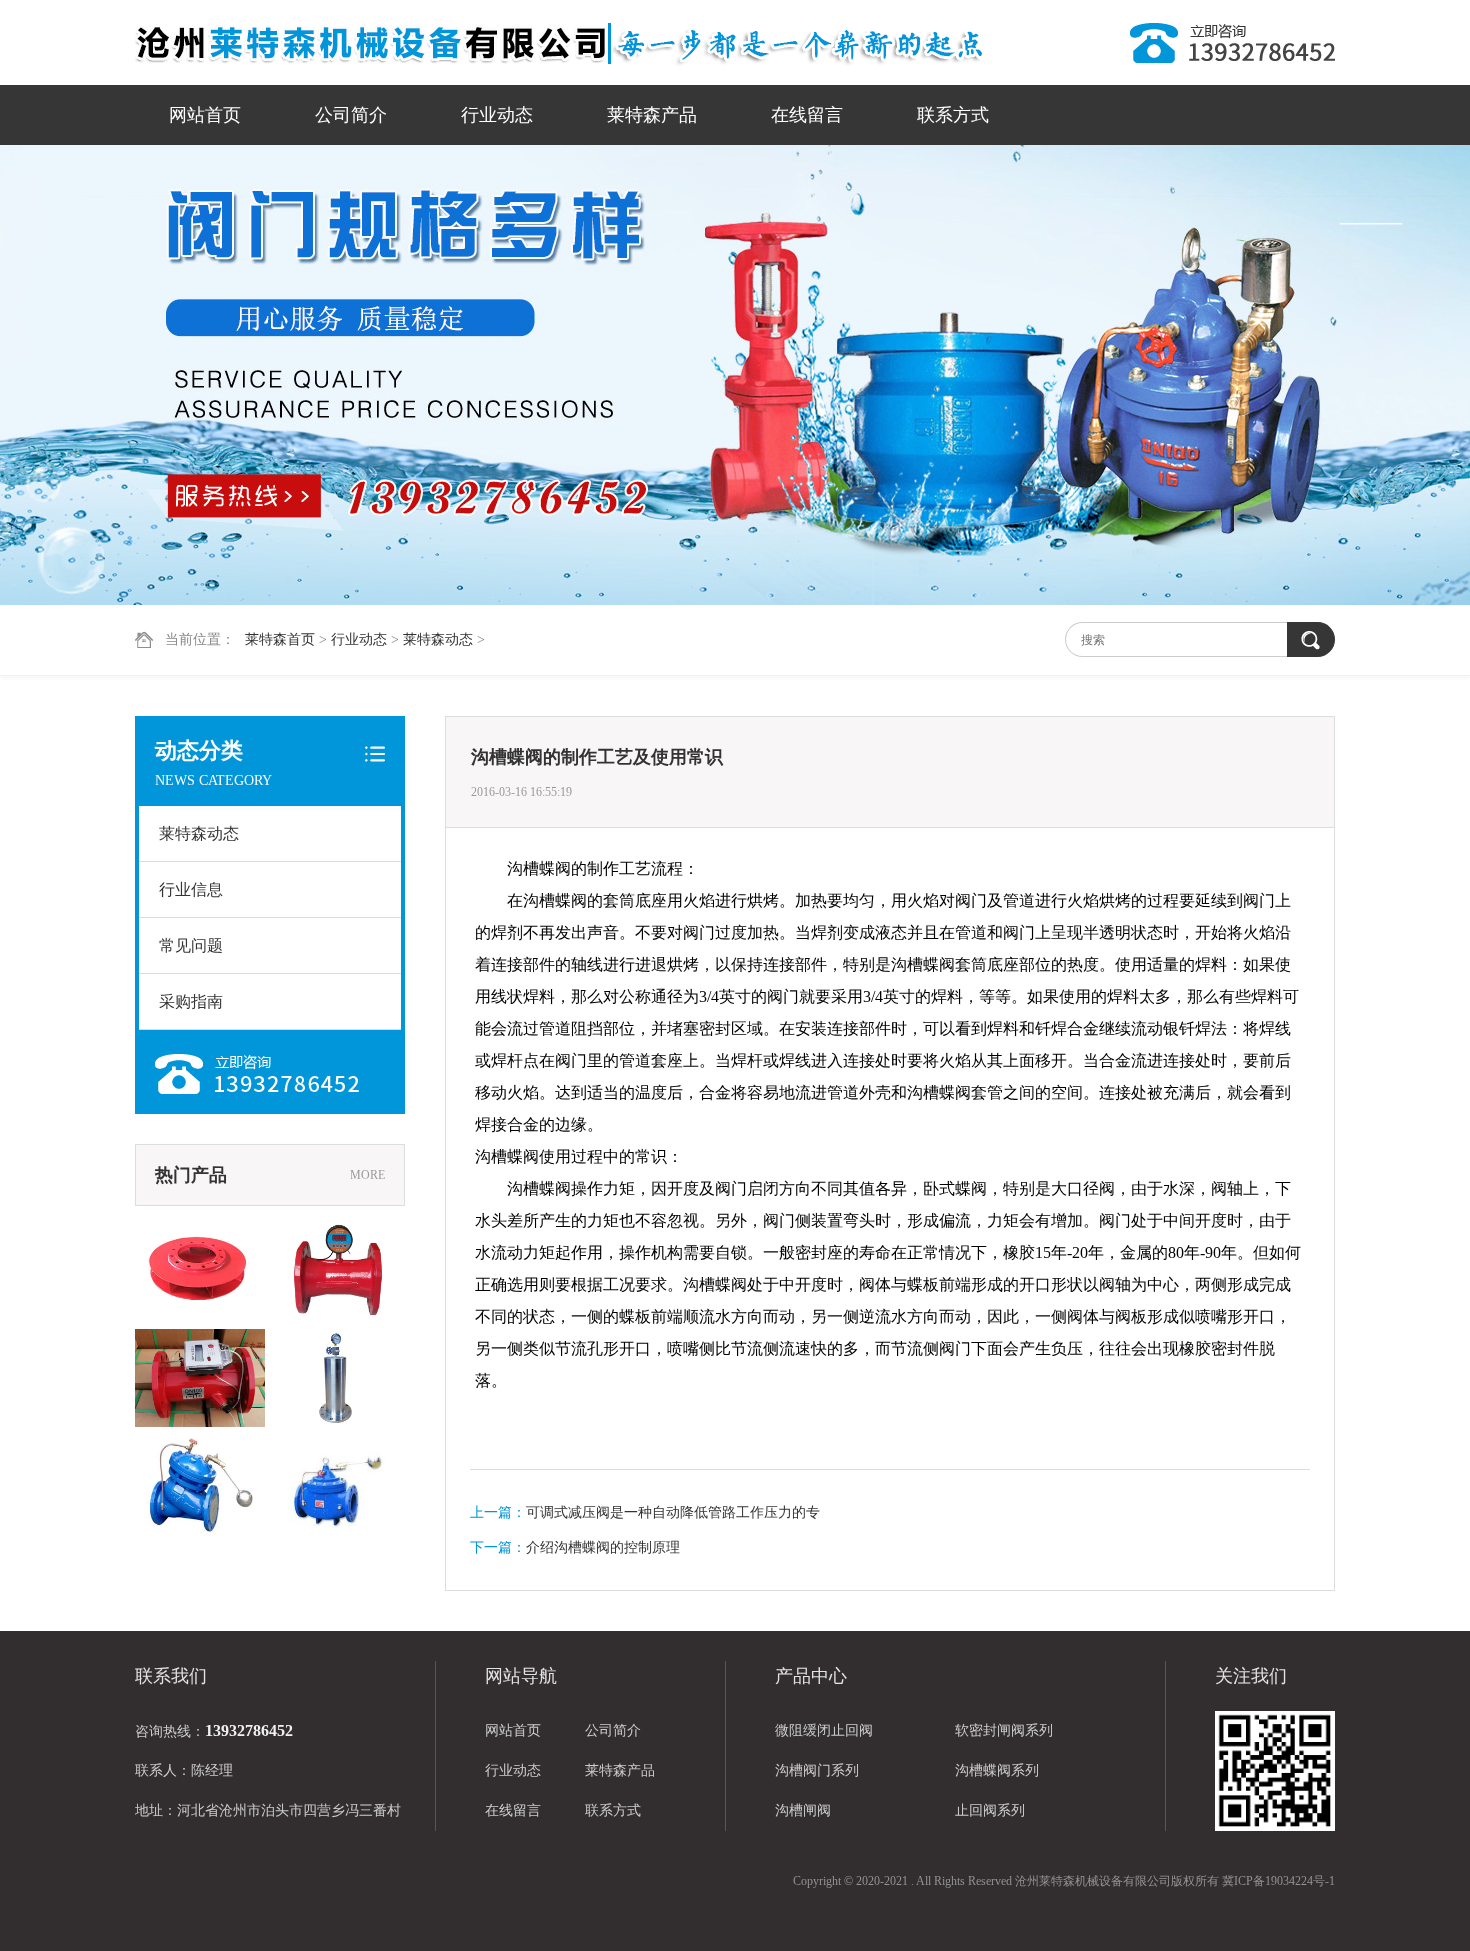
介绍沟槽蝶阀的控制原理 (603, 1547)
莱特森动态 (438, 639)
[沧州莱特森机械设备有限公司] (560, 43)
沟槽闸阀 (803, 1810)
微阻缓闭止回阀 (824, 1730)
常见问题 (191, 945)
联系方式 (953, 115)
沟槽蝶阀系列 (997, 1770)
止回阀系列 (990, 1810)
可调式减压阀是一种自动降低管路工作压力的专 (673, 1512)
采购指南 (191, 1001)
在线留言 (807, 115)
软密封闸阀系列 (1004, 1730)
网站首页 (205, 115)
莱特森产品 (652, 115)
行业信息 (191, 889)
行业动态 (497, 115)
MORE (367, 1175)
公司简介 (351, 115)
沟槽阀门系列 (817, 1770)
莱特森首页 (280, 639)
